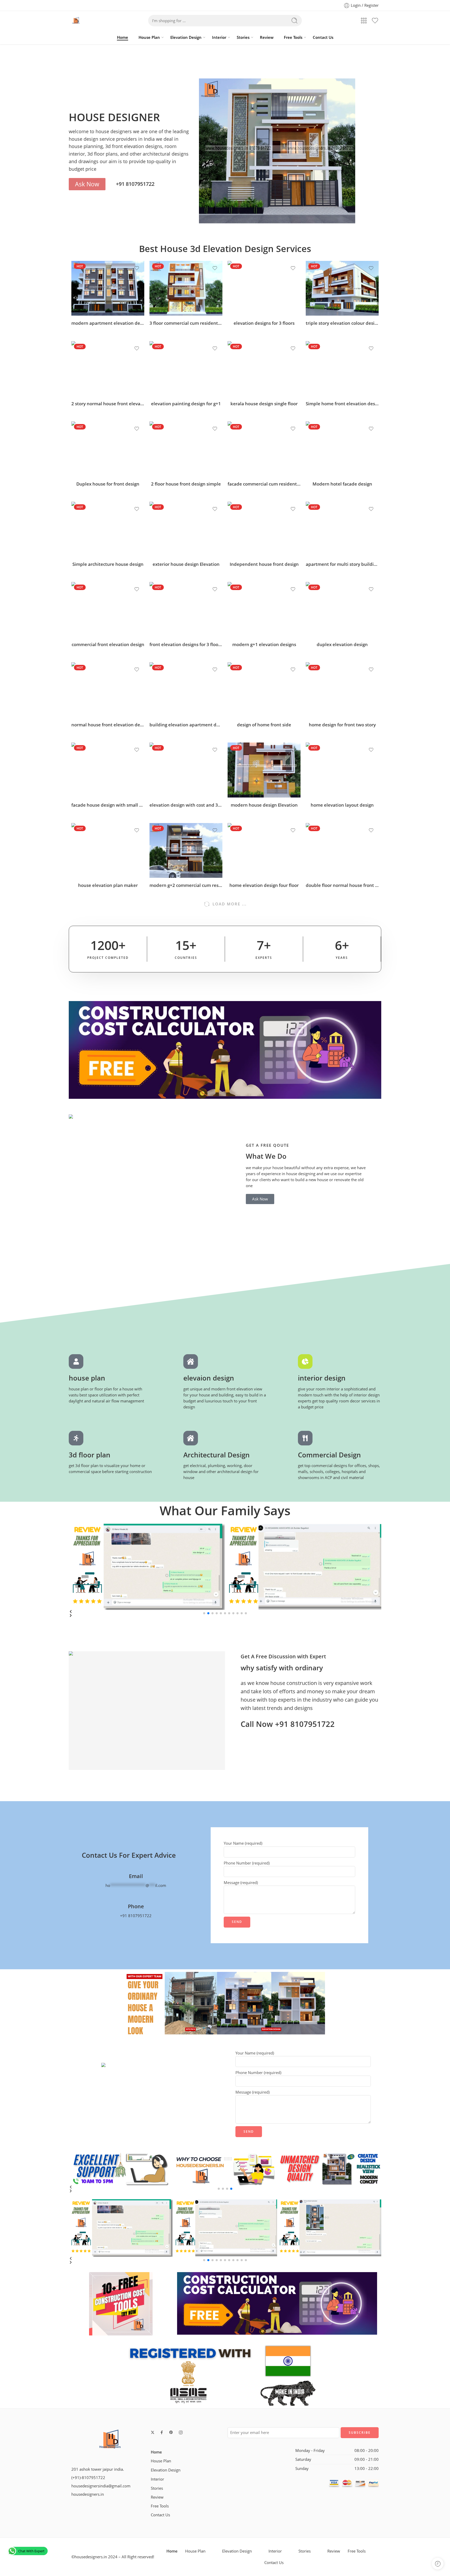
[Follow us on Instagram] (181, 2432)
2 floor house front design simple (186, 484)
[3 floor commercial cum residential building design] (186, 288)
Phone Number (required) (247, 1863)
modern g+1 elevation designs (264, 644)
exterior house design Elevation (186, 564)
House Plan (149, 37)
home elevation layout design (342, 805)
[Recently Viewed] (438, 2564)
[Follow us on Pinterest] (171, 2432)
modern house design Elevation (264, 805)
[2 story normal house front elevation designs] (108, 369)
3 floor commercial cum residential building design (186, 323)
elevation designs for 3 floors (264, 323)
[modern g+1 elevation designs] (264, 609)
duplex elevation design (342, 644)
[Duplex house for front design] (108, 449)
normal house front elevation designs (108, 725)
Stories (243, 37)
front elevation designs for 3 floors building (186, 644)
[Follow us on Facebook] (162, 2432)
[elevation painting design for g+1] (186, 369)
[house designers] (110, 2440)
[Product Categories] (364, 21)
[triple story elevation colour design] (342, 288)
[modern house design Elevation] (264, 770)
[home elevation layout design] (342, 770)
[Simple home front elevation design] (342, 369)
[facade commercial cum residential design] (264, 449)
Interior (219, 37)
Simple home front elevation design (342, 404)
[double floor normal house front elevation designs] (342, 850)
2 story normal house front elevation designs (108, 404)
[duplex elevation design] (342, 609)
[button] (225, 1616)
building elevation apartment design (186, 725)
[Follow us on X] (153, 2432)
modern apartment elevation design (108, 323)
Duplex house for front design (108, 484)
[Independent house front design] (264, 529)
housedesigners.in (88, 2494)
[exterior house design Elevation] (186, 529)
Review (267, 37)
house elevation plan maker (108, 885)
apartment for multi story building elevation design (342, 564)
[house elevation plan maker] (108, 850)
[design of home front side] (264, 690)
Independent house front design (264, 564)
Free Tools (293, 37)
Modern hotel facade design (342, 484)
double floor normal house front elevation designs (342, 885)
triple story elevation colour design (342, 323)
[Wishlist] (137, 268)
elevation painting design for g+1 (186, 404)
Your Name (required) (243, 1843)
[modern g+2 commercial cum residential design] (186, 850)
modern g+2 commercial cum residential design (186, 885)
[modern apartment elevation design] (108, 288)
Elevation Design (186, 37)
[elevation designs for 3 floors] (264, 288)
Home (123, 37)
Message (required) (241, 1883)
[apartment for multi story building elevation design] (342, 529)
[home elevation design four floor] (264, 850)
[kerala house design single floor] (264, 369)
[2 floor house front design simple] (186, 449)
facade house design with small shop (108, 805)
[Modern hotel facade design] (342, 449)
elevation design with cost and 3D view (186, 805)
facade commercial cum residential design (264, 484)
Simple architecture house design (108, 564)
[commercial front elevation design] (108, 609)
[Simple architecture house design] (108, 529)
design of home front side (264, 725)
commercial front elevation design (108, 644)
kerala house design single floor (264, 404)
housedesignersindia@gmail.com (101, 2486)
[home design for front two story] (342, 690)
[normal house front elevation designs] (108, 690)
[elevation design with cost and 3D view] (186, 770)
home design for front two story (342, 725)
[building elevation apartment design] (186, 690)
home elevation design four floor (264, 885)
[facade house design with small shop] (108, 770)
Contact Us (323, 37)
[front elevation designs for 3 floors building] (186, 609)
